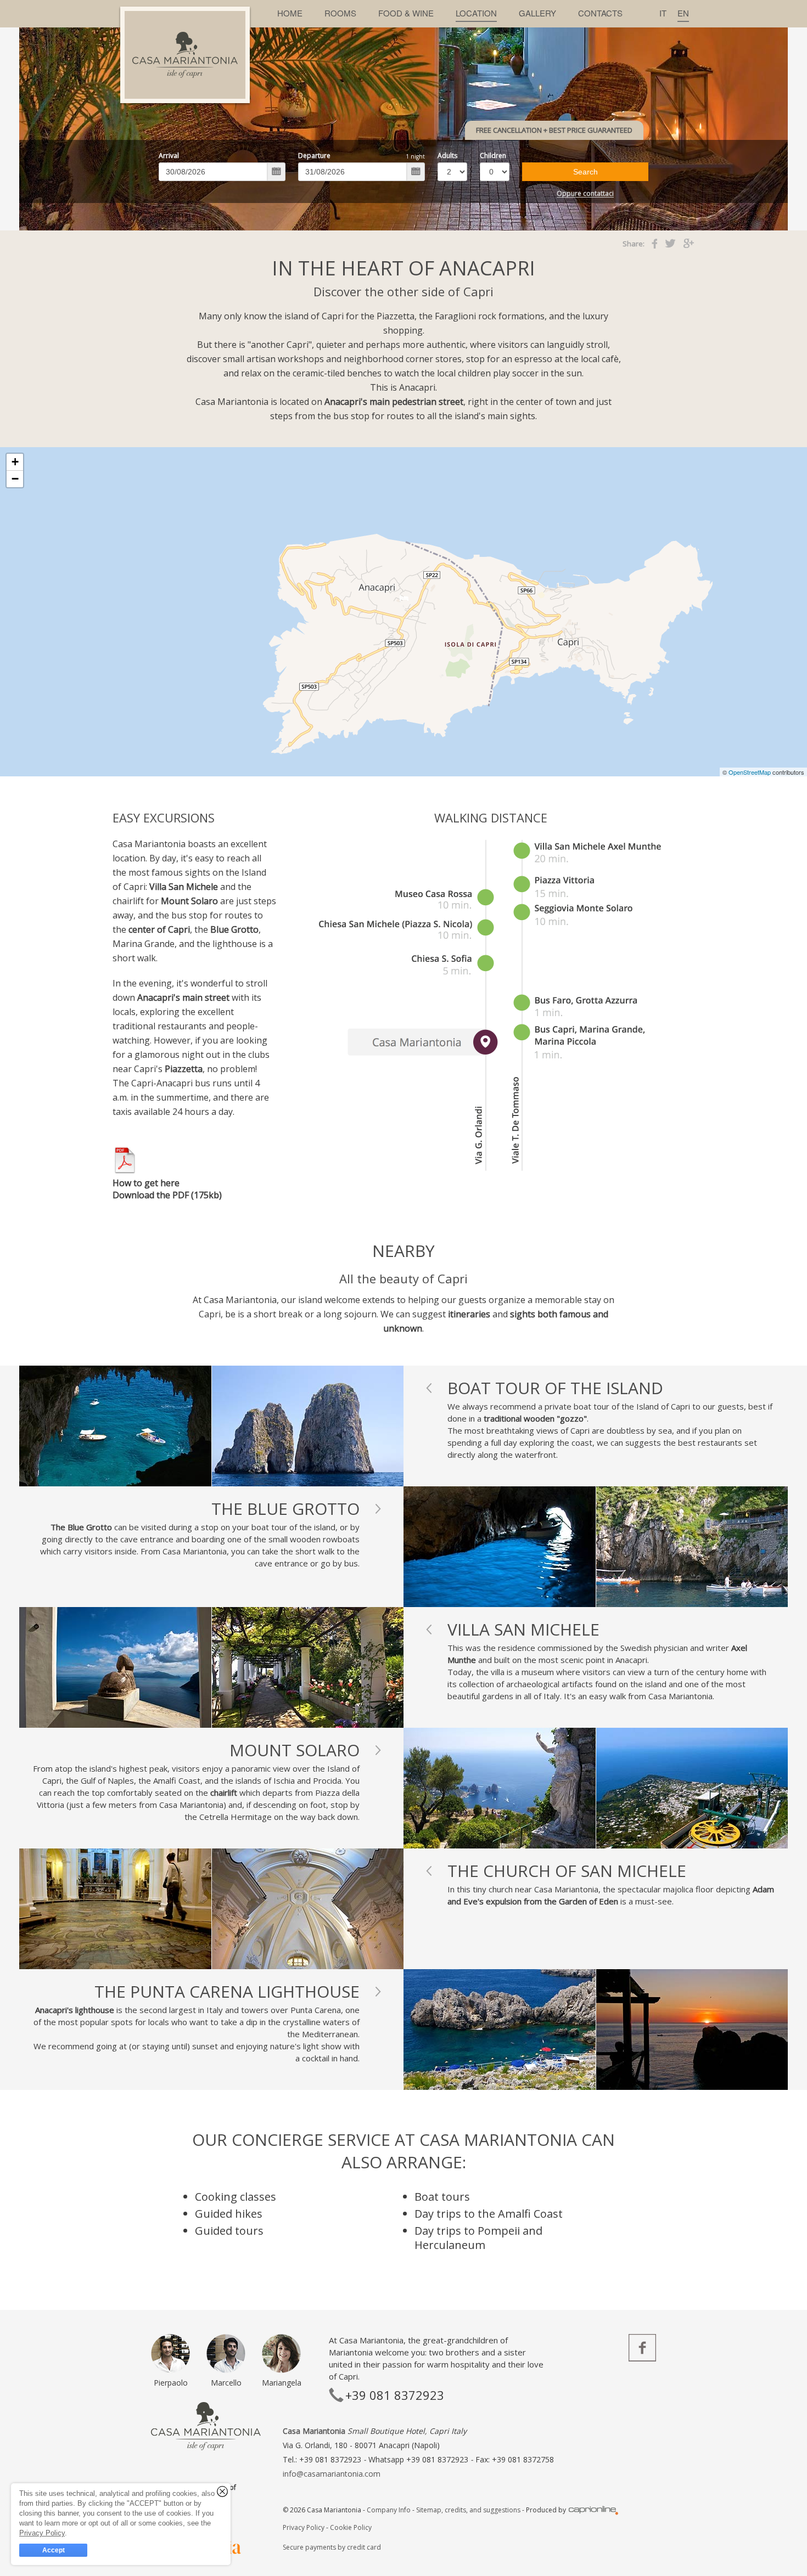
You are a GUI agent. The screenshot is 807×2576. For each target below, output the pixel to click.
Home (290, 13)
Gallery (537, 13)
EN (683, 13)
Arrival (169, 156)
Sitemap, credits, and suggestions (468, 2510)
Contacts (600, 13)
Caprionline (593, 2510)
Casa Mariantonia (314, 2431)
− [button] (15, 479)
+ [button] (15, 462)
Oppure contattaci (585, 194)
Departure (314, 156)
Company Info (389, 2510)
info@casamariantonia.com (332, 2474)
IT (663, 13)
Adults (447, 156)
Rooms (340, 13)
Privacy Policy (304, 2527)
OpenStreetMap (750, 772)
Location (476, 13)
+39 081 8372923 (438, 2459)
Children (493, 156)
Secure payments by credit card (332, 2547)
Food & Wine (406, 13)
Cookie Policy (351, 2527)
